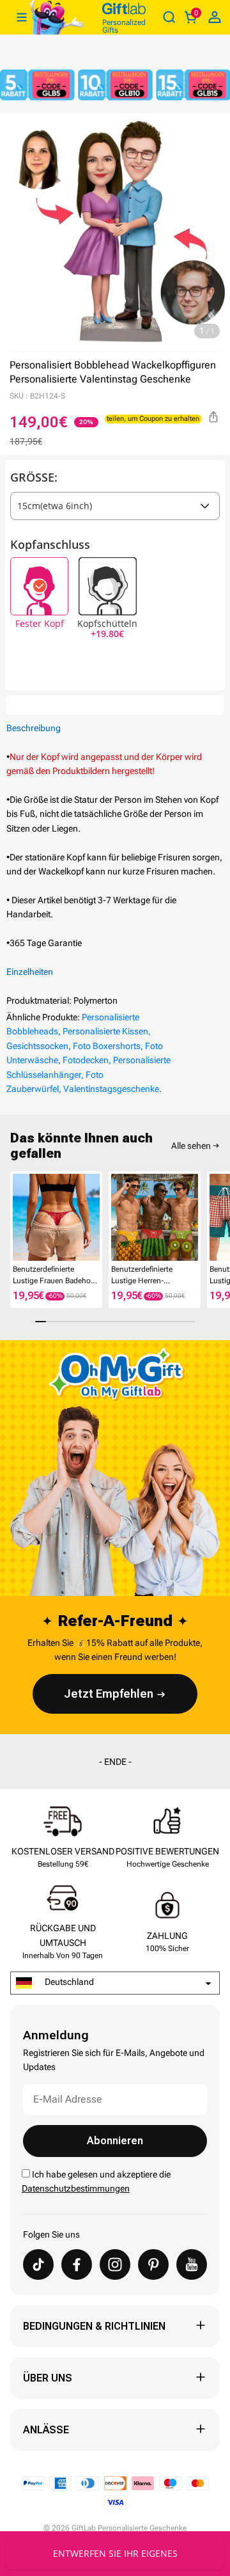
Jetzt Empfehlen (109, 1694)
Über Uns (48, 2378)
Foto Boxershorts (107, 1046)
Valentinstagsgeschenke (111, 1089)
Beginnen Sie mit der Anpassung (115, 2553)
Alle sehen (191, 1146)
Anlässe (46, 2430)
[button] (15, 1221)
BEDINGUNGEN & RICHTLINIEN (94, 2326)
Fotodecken (86, 1060)
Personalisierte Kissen (105, 1031)
